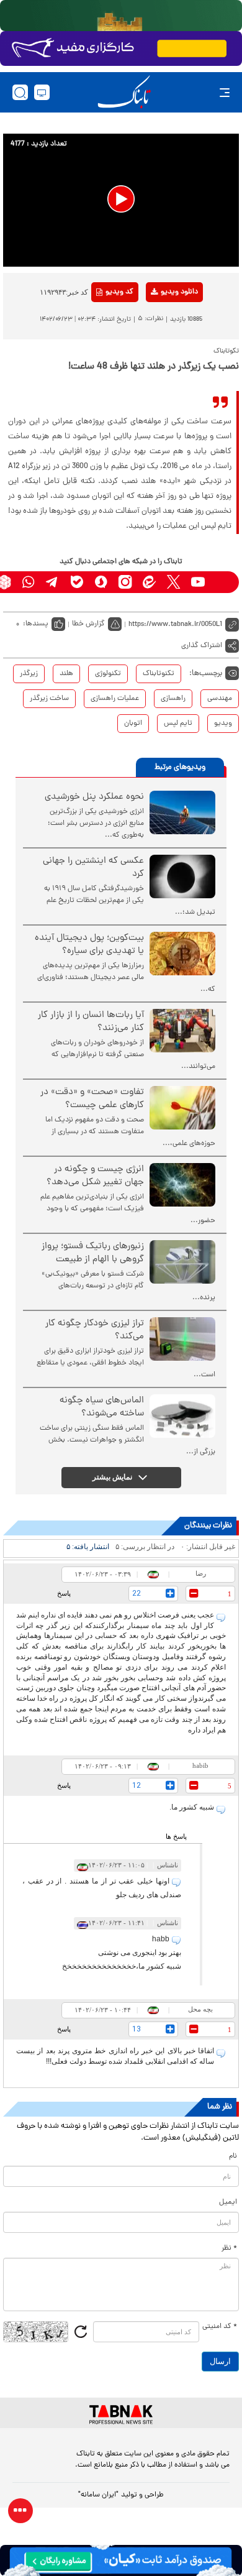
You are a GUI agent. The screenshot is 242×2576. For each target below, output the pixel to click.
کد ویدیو (119, 292)
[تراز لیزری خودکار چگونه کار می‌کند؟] (182, 1339)
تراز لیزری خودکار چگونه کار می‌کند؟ (95, 1330)
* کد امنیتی (220, 2327)
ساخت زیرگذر (49, 699)
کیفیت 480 (159, 344)
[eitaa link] (149, 582)
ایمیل (228, 2202)
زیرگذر (29, 674)
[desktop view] (42, 92)
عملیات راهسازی (115, 699)
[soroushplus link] (101, 582)
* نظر (229, 2248)
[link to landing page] (124, 92)
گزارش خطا (88, 624)
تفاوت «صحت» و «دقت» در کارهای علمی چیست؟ (92, 1099)
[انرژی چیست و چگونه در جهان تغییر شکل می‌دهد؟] (182, 1185)
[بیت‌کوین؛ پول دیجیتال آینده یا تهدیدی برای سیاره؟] (182, 954)
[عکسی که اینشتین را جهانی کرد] (182, 876)
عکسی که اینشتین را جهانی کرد (93, 868)
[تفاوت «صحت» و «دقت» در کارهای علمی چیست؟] (182, 1108)
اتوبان (133, 724)
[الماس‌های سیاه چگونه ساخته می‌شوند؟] (182, 1416)
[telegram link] (52, 582)
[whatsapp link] (28, 582)
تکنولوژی (108, 674)
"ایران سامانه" (98, 2495)
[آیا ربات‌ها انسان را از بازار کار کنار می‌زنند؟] (182, 1031)
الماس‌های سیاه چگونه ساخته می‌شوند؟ (102, 1407)
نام (233, 2156)
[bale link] (77, 582)
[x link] (173, 582)
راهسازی (173, 699)
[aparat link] (222, 582)
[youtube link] (198, 582)
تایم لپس (178, 724)
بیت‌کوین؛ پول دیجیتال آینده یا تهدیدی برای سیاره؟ (89, 945)
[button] (121, 199)
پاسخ (64, 1593)
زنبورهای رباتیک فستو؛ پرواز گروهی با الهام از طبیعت (93, 1253)
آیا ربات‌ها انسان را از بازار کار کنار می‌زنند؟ (91, 1022)
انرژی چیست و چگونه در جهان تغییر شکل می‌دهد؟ (95, 1176)
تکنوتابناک (159, 674)
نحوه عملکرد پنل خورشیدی (94, 797)
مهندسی (220, 699)
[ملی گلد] (121, 16)
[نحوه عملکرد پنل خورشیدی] (182, 812)
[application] (121, 200)
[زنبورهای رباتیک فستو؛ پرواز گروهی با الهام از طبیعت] (182, 1262)
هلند (66, 674)
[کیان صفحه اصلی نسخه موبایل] (121, 2560)
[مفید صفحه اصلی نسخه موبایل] (121, 48)
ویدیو (223, 724)
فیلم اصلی (159, 324)
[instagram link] (125, 582)
